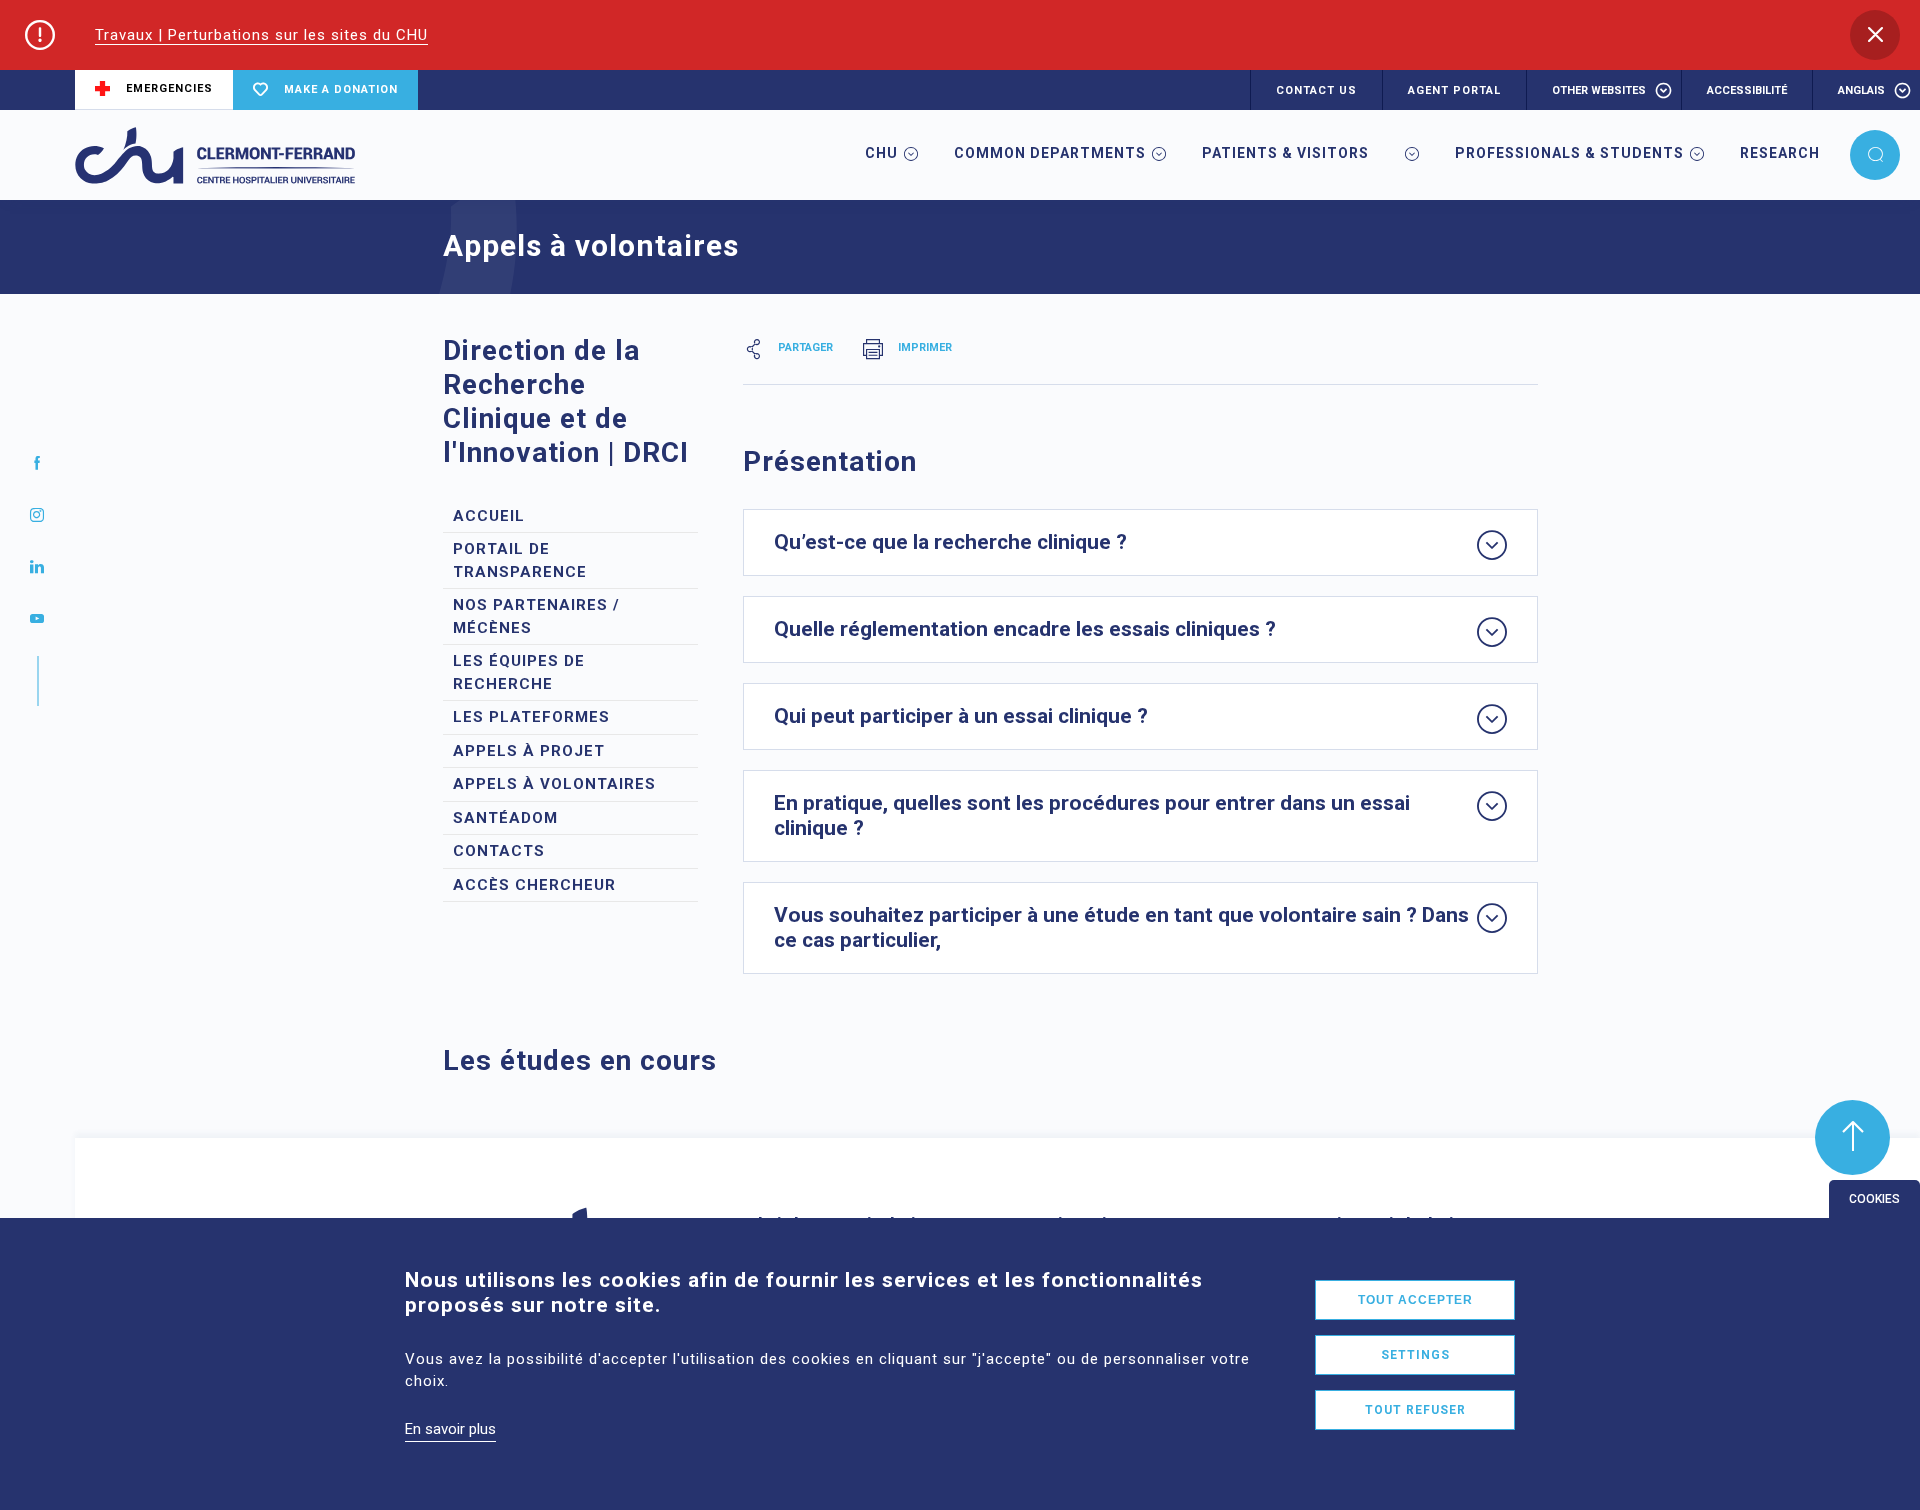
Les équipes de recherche (519, 672)
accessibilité (1747, 90)
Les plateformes (531, 717)
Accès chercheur (534, 885)
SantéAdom (505, 818)
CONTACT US (1316, 90)
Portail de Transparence (520, 560)
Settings (1415, 1355)
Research (1780, 153)
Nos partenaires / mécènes (536, 616)
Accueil (489, 516)
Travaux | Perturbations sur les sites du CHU (261, 35)
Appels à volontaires (554, 784)
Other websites (1599, 90)
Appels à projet (529, 751)
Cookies (1874, 1199)
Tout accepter (1415, 1300)
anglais (1861, 90)
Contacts (499, 851)
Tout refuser (1415, 1410)
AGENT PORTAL (1454, 90)
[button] (1875, 35)
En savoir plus (450, 1429)
